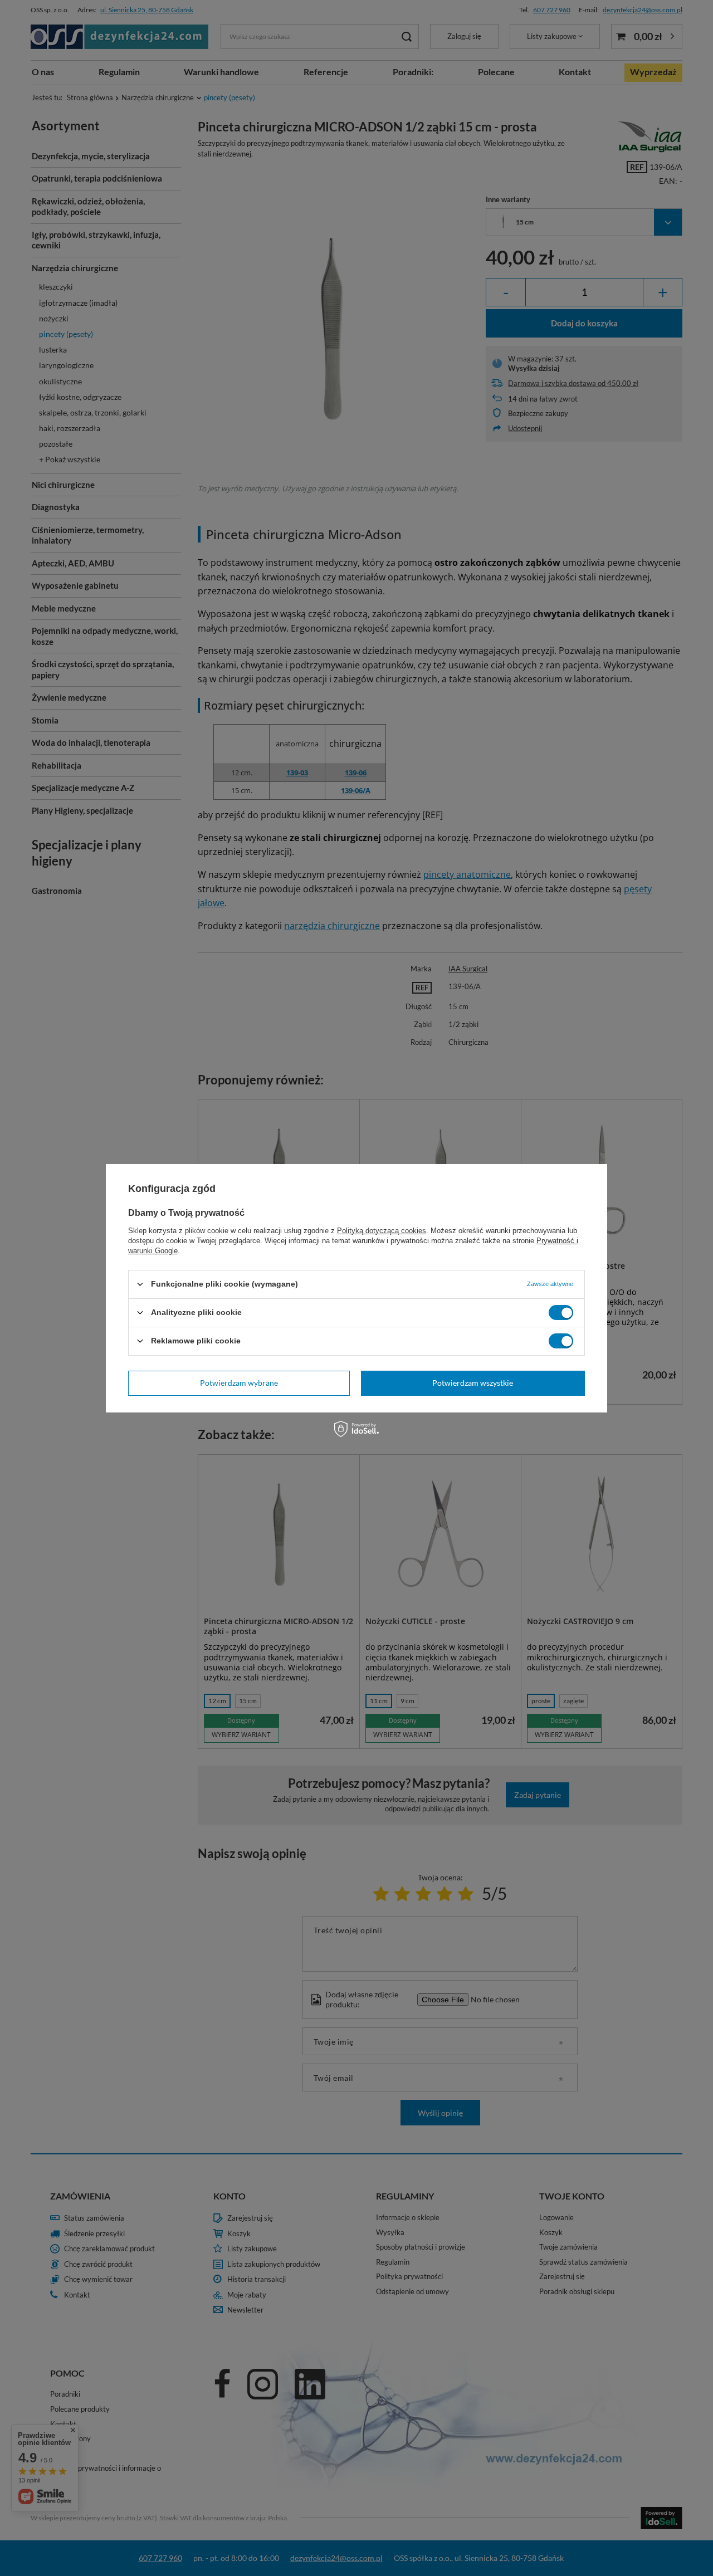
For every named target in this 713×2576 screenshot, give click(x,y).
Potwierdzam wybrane (239, 1383)
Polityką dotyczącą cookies (382, 1230)
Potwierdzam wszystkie (473, 1383)
